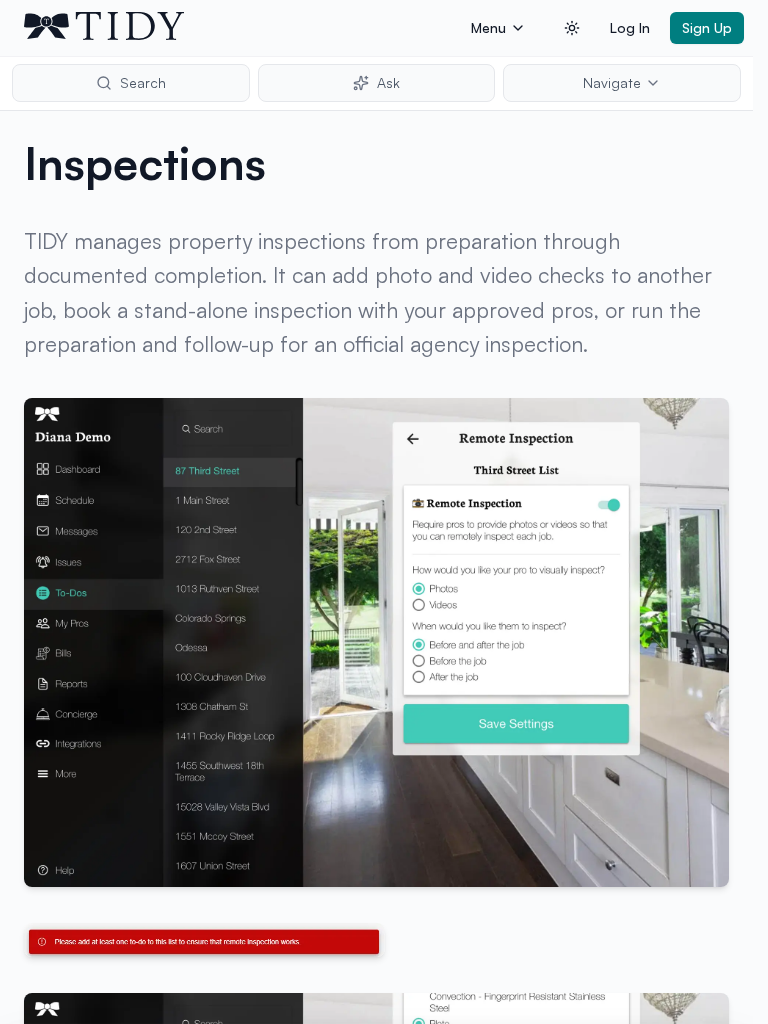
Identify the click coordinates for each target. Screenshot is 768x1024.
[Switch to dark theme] (572, 28)
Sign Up (707, 27)
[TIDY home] (241, 28)
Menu (488, 27)
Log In (630, 27)
